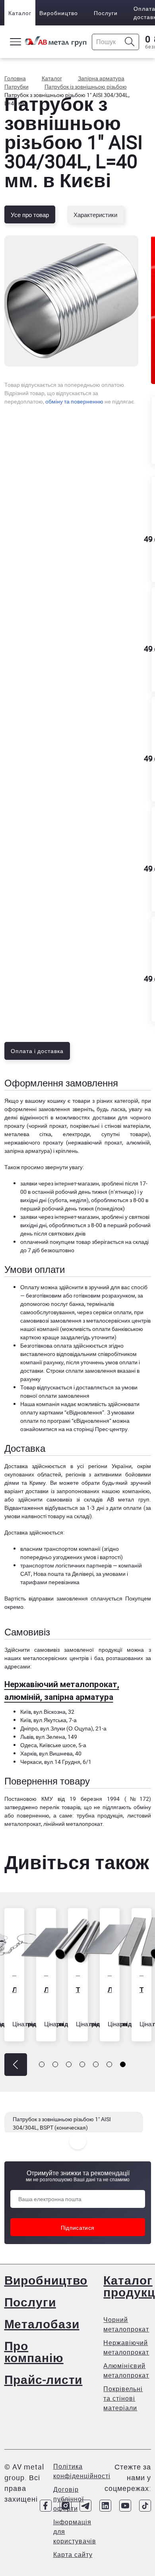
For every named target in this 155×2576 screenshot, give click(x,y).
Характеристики (95, 215)
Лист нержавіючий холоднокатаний (110, 1989)
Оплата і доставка (37, 1051)
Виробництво (59, 13)
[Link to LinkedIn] (105, 2506)
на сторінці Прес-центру (97, 1429)
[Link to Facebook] (46, 2506)
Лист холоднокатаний (46, 1989)
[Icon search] (130, 42)
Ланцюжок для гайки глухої (14, 1989)
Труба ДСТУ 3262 (78, 1989)
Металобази (42, 2324)
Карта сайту (73, 2555)
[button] (16, 2065)
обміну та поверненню (74, 401)
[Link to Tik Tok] (145, 2506)
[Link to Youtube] (125, 2506)
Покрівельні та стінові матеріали (123, 2398)
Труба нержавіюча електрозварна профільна (141, 1989)
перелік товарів (60, 1807)
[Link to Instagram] (66, 2506)
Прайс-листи (44, 2379)
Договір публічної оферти (69, 2499)
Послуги (106, 13)
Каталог (20, 13)
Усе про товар (30, 215)
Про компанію (34, 2352)
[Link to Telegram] (85, 2506)
